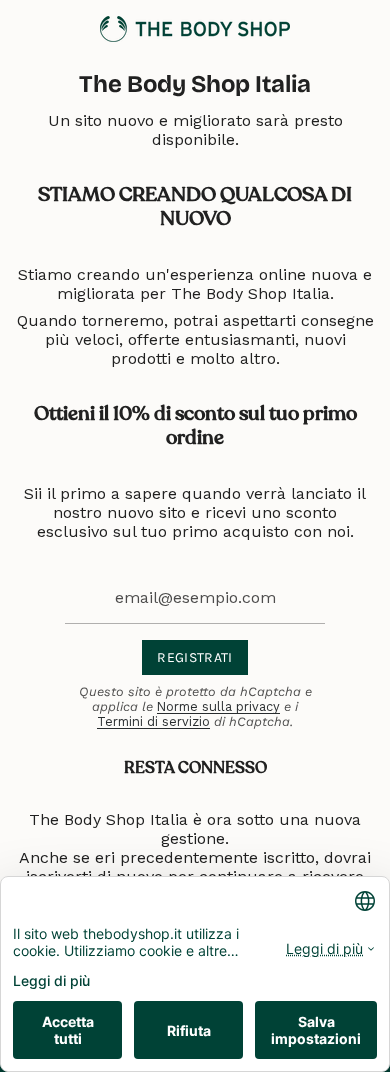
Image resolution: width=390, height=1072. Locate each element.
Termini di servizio (153, 721)
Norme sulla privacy (218, 706)
